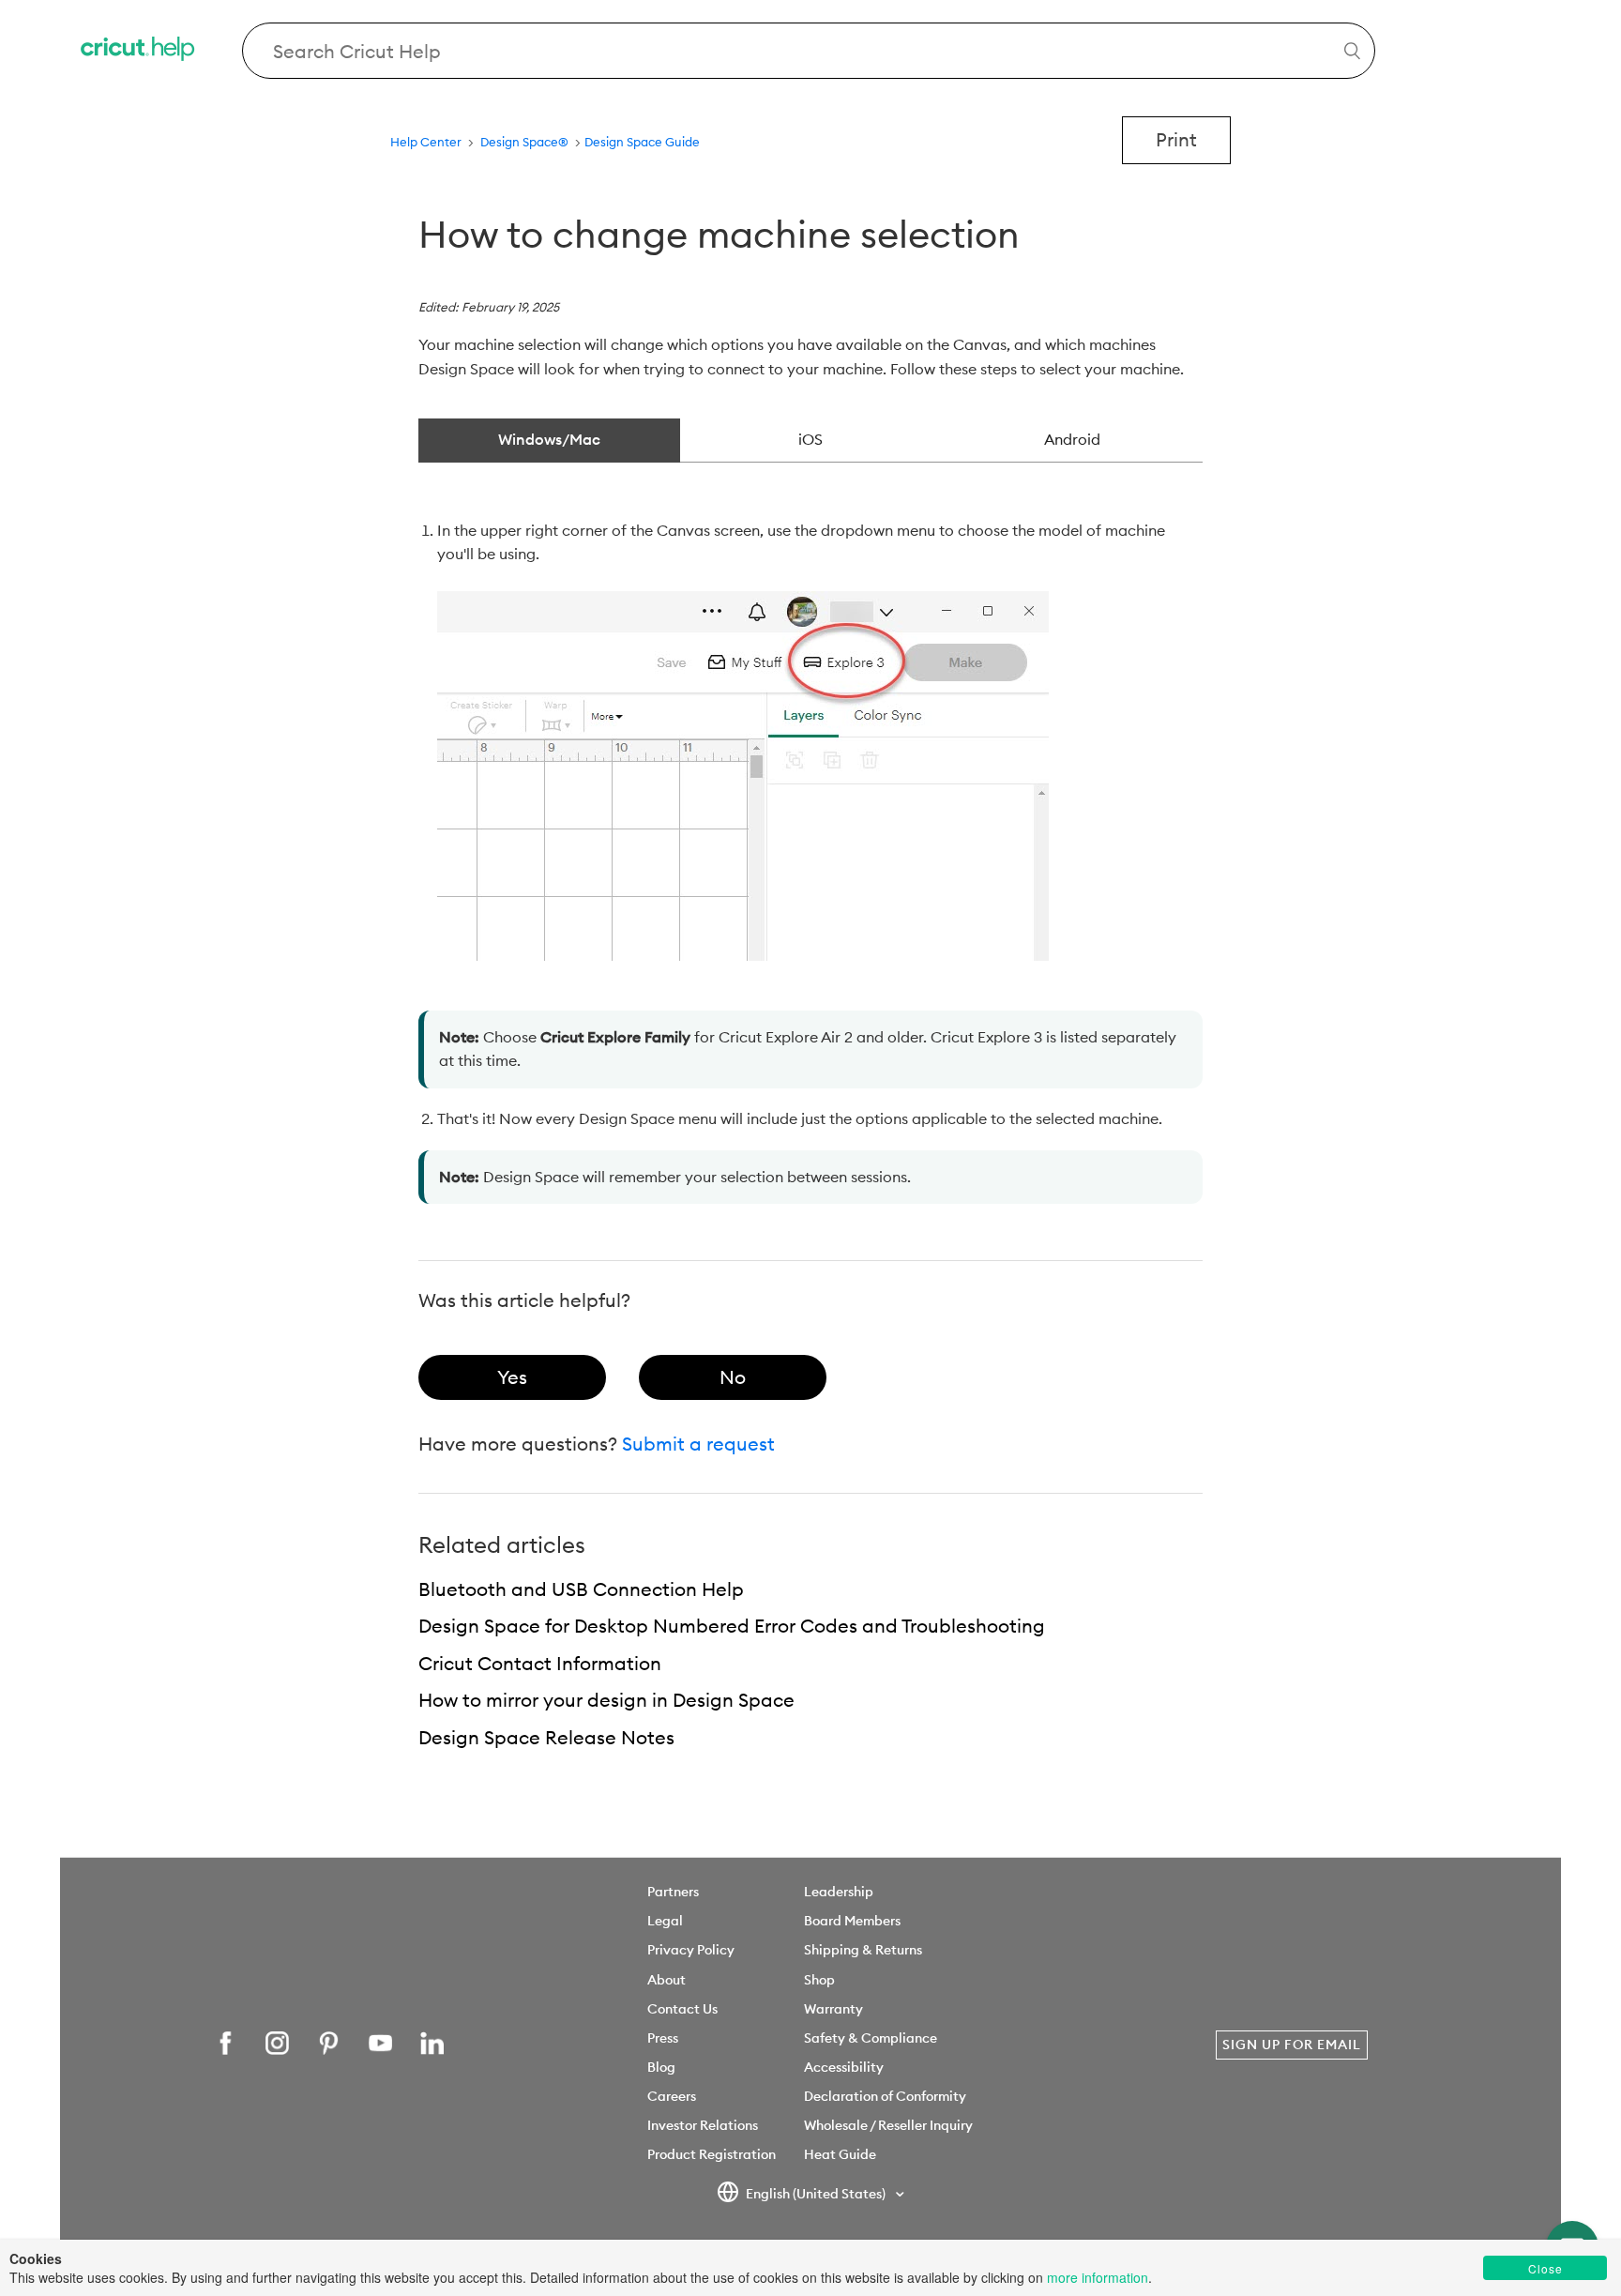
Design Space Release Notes (546, 1737)
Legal (665, 1921)
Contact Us (682, 2009)
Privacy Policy (691, 1950)
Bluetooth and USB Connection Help (581, 1589)
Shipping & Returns (863, 1950)
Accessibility (844, 2067)
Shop (819, 1980)
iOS (810, 439)
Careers (672, 2096)
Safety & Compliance (871, 2038)
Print (1176, 139)
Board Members (852, 1921)
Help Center (426, 142)
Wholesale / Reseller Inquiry (888, 2125)
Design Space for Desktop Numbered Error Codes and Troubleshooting (732, 1626)
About (667, 1980)
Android (1072, 439)
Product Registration (712, 2154)
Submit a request (698, 1444)
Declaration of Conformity (885, 2096)
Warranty (833, 2009)
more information (1098, 2277)
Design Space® (524, 142)
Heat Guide (840, 2154)
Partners (673, 1892)
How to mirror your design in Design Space (606, 1700)
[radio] (512, 1377)
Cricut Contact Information (540, 1663)
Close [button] (1545, 2268)
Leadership (839, 1892)
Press (663, 2038)
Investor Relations (703, 2125)
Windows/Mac (549, 439)
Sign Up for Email (1292, 2045)
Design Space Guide (642, 142)
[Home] (139, 51)
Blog (661, 2067)
